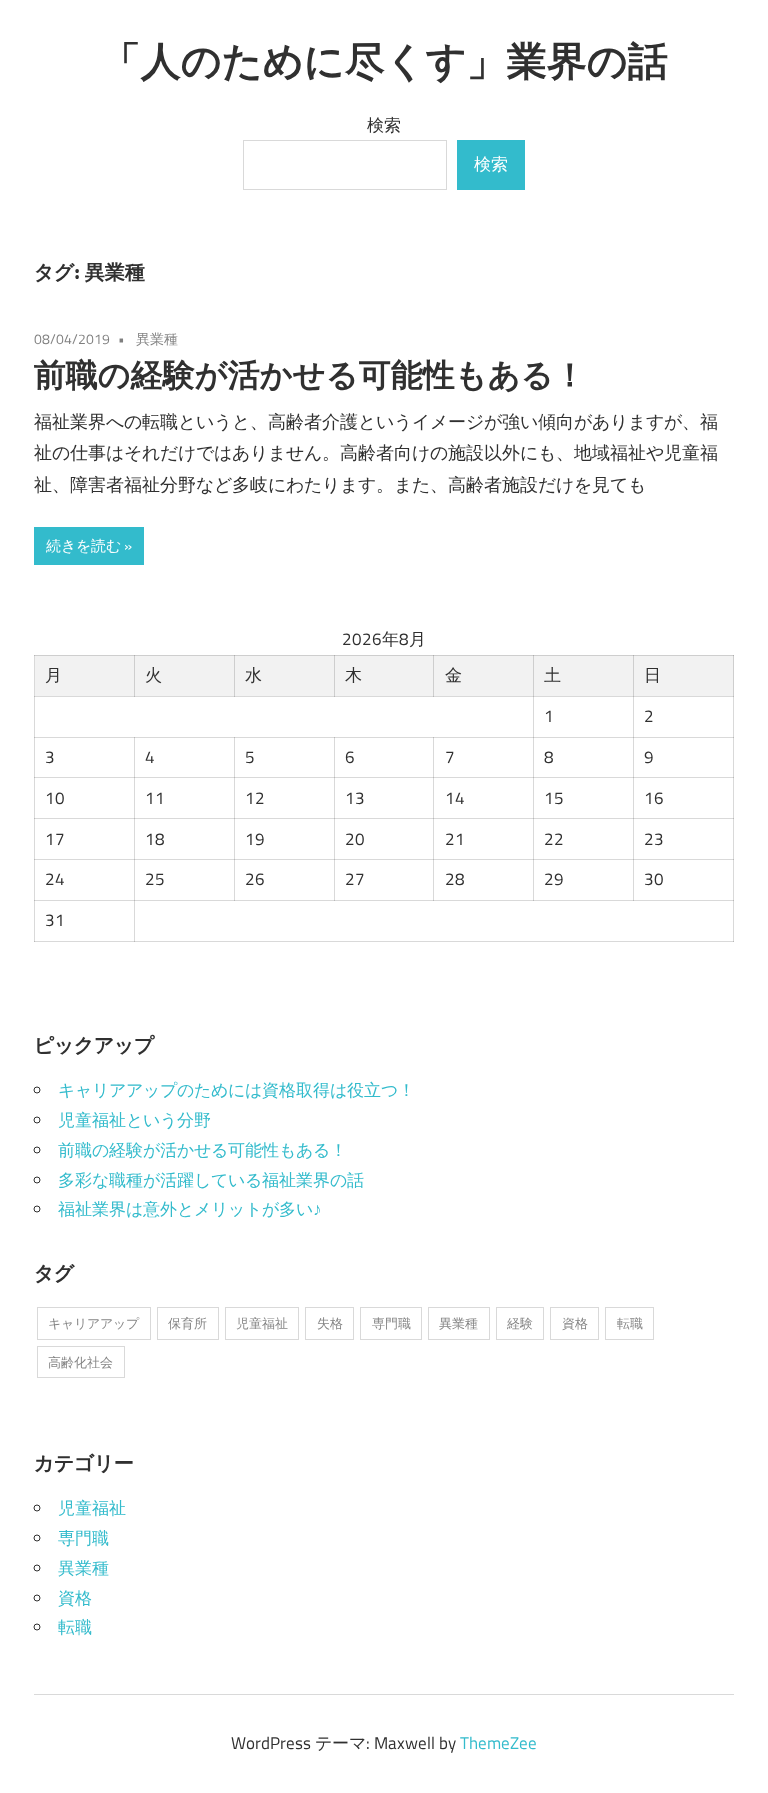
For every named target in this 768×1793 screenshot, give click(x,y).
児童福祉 (262, 1323)
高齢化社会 (80, 1362)
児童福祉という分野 (134, 1120)
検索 (384, 125)
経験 (520, 1323)
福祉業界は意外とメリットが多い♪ (190, 1209)
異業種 (157, 338)
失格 (330, 1323)
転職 (630, 1323)
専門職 (391, 1323)
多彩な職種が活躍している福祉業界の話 (211, 1180)
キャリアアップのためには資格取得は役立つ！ (236, 1090)
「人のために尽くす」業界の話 (384, 60)
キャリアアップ (93, 1323)
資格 (575, 1323)
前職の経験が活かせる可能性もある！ (310, 374)
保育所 (187, 1323)
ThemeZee (498, 1743)
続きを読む (83, 545)
